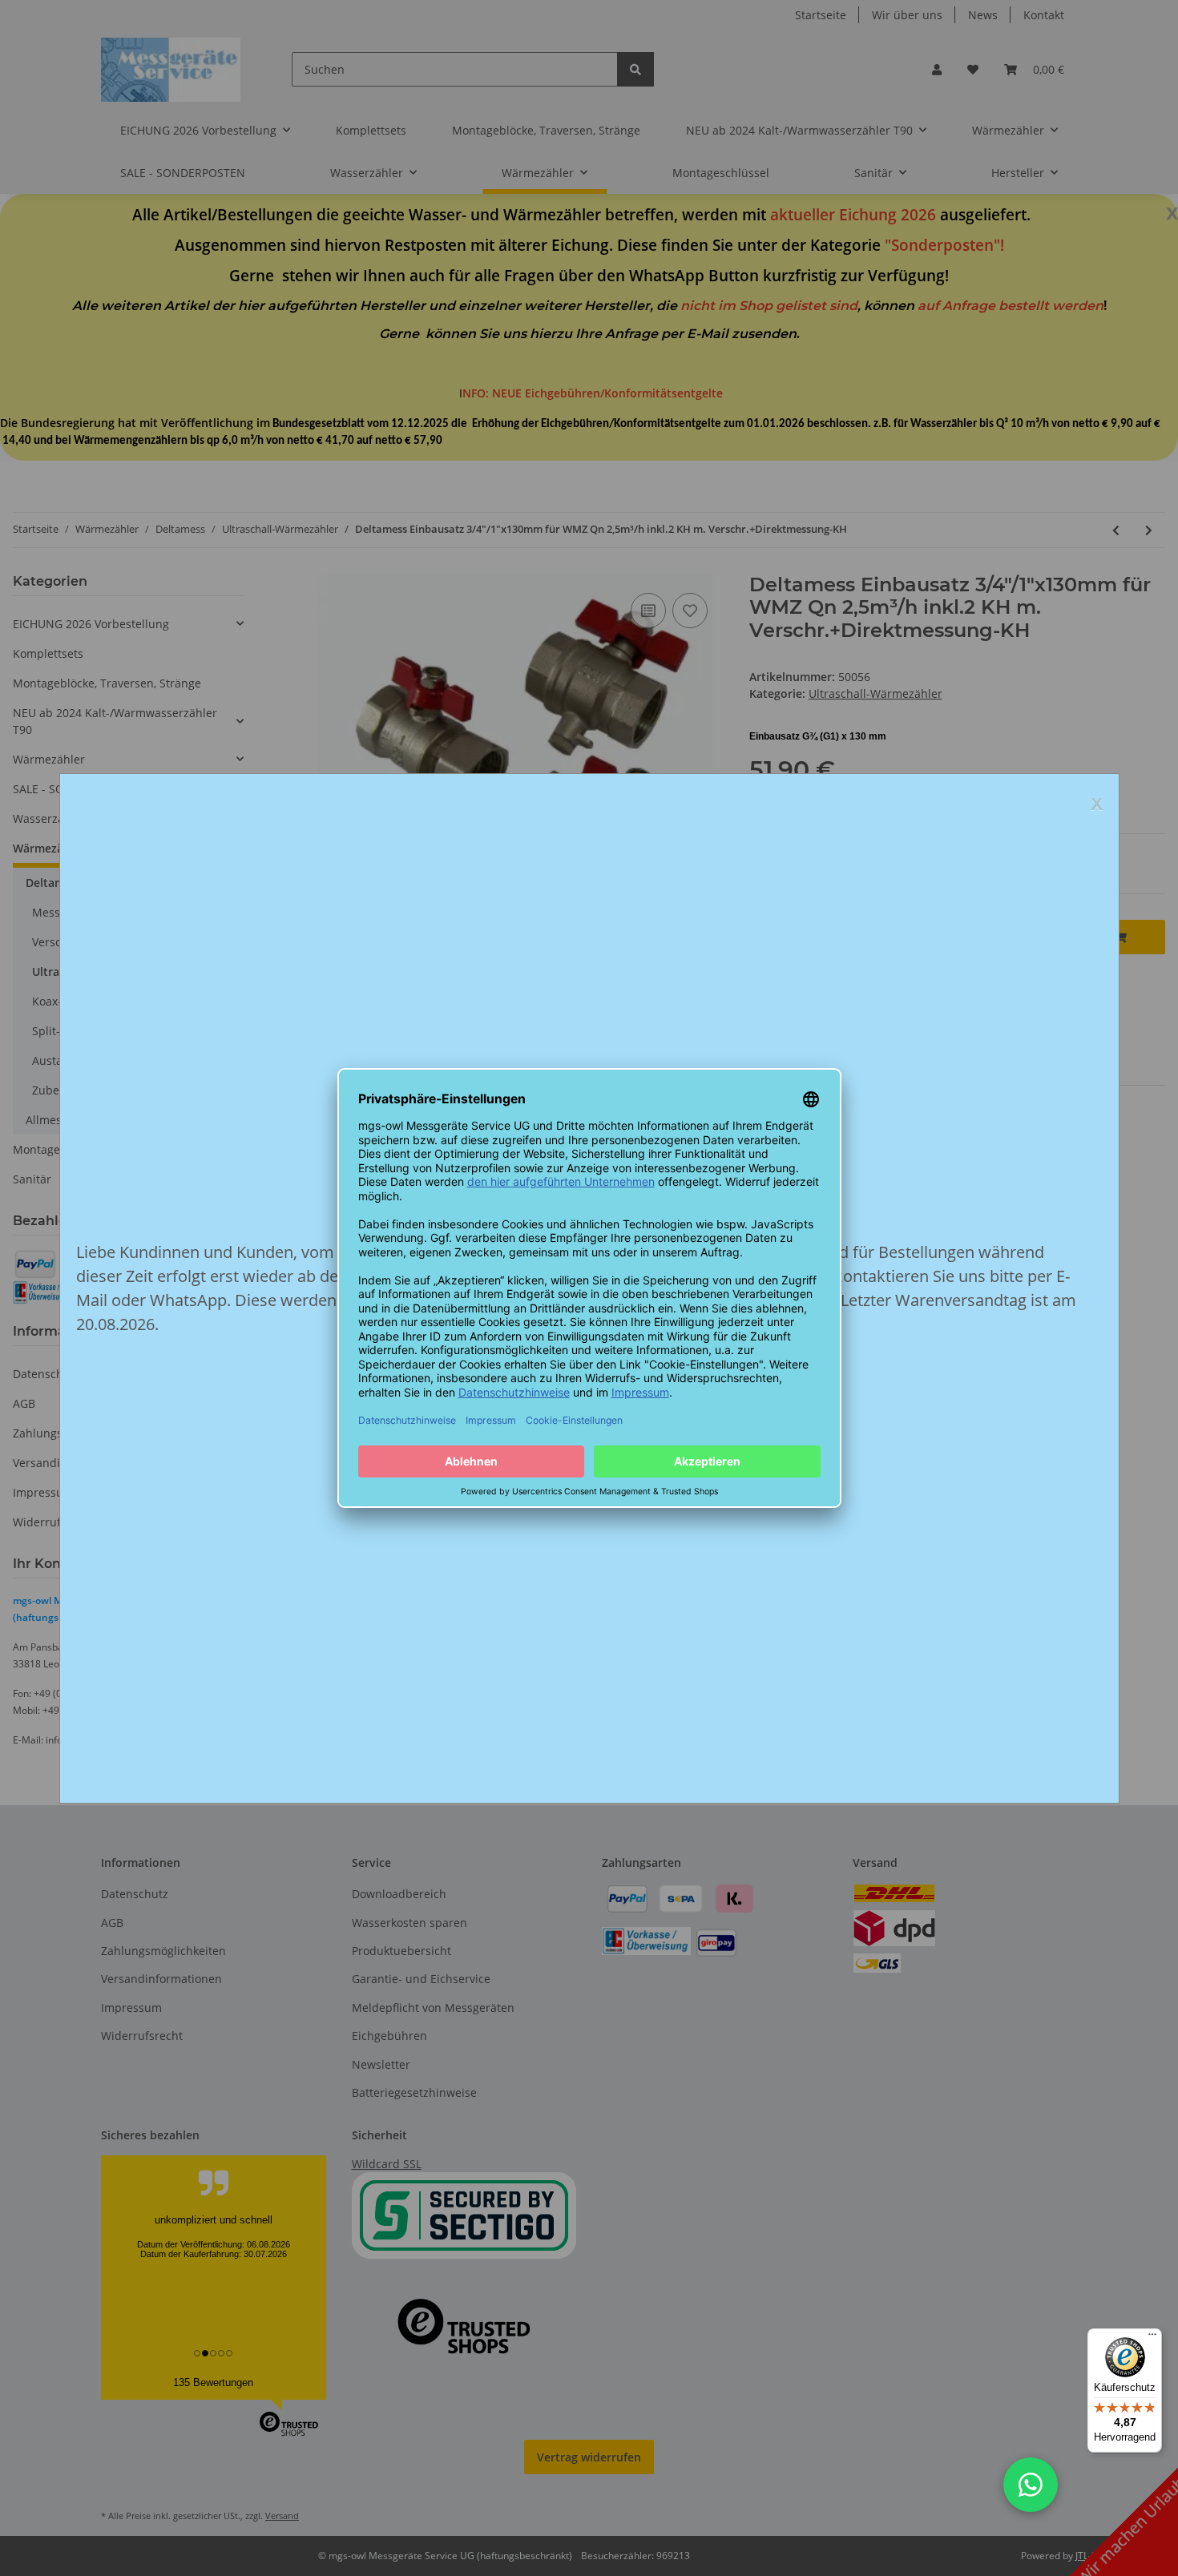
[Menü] (1152, 2338)
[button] (1031, 2485)
